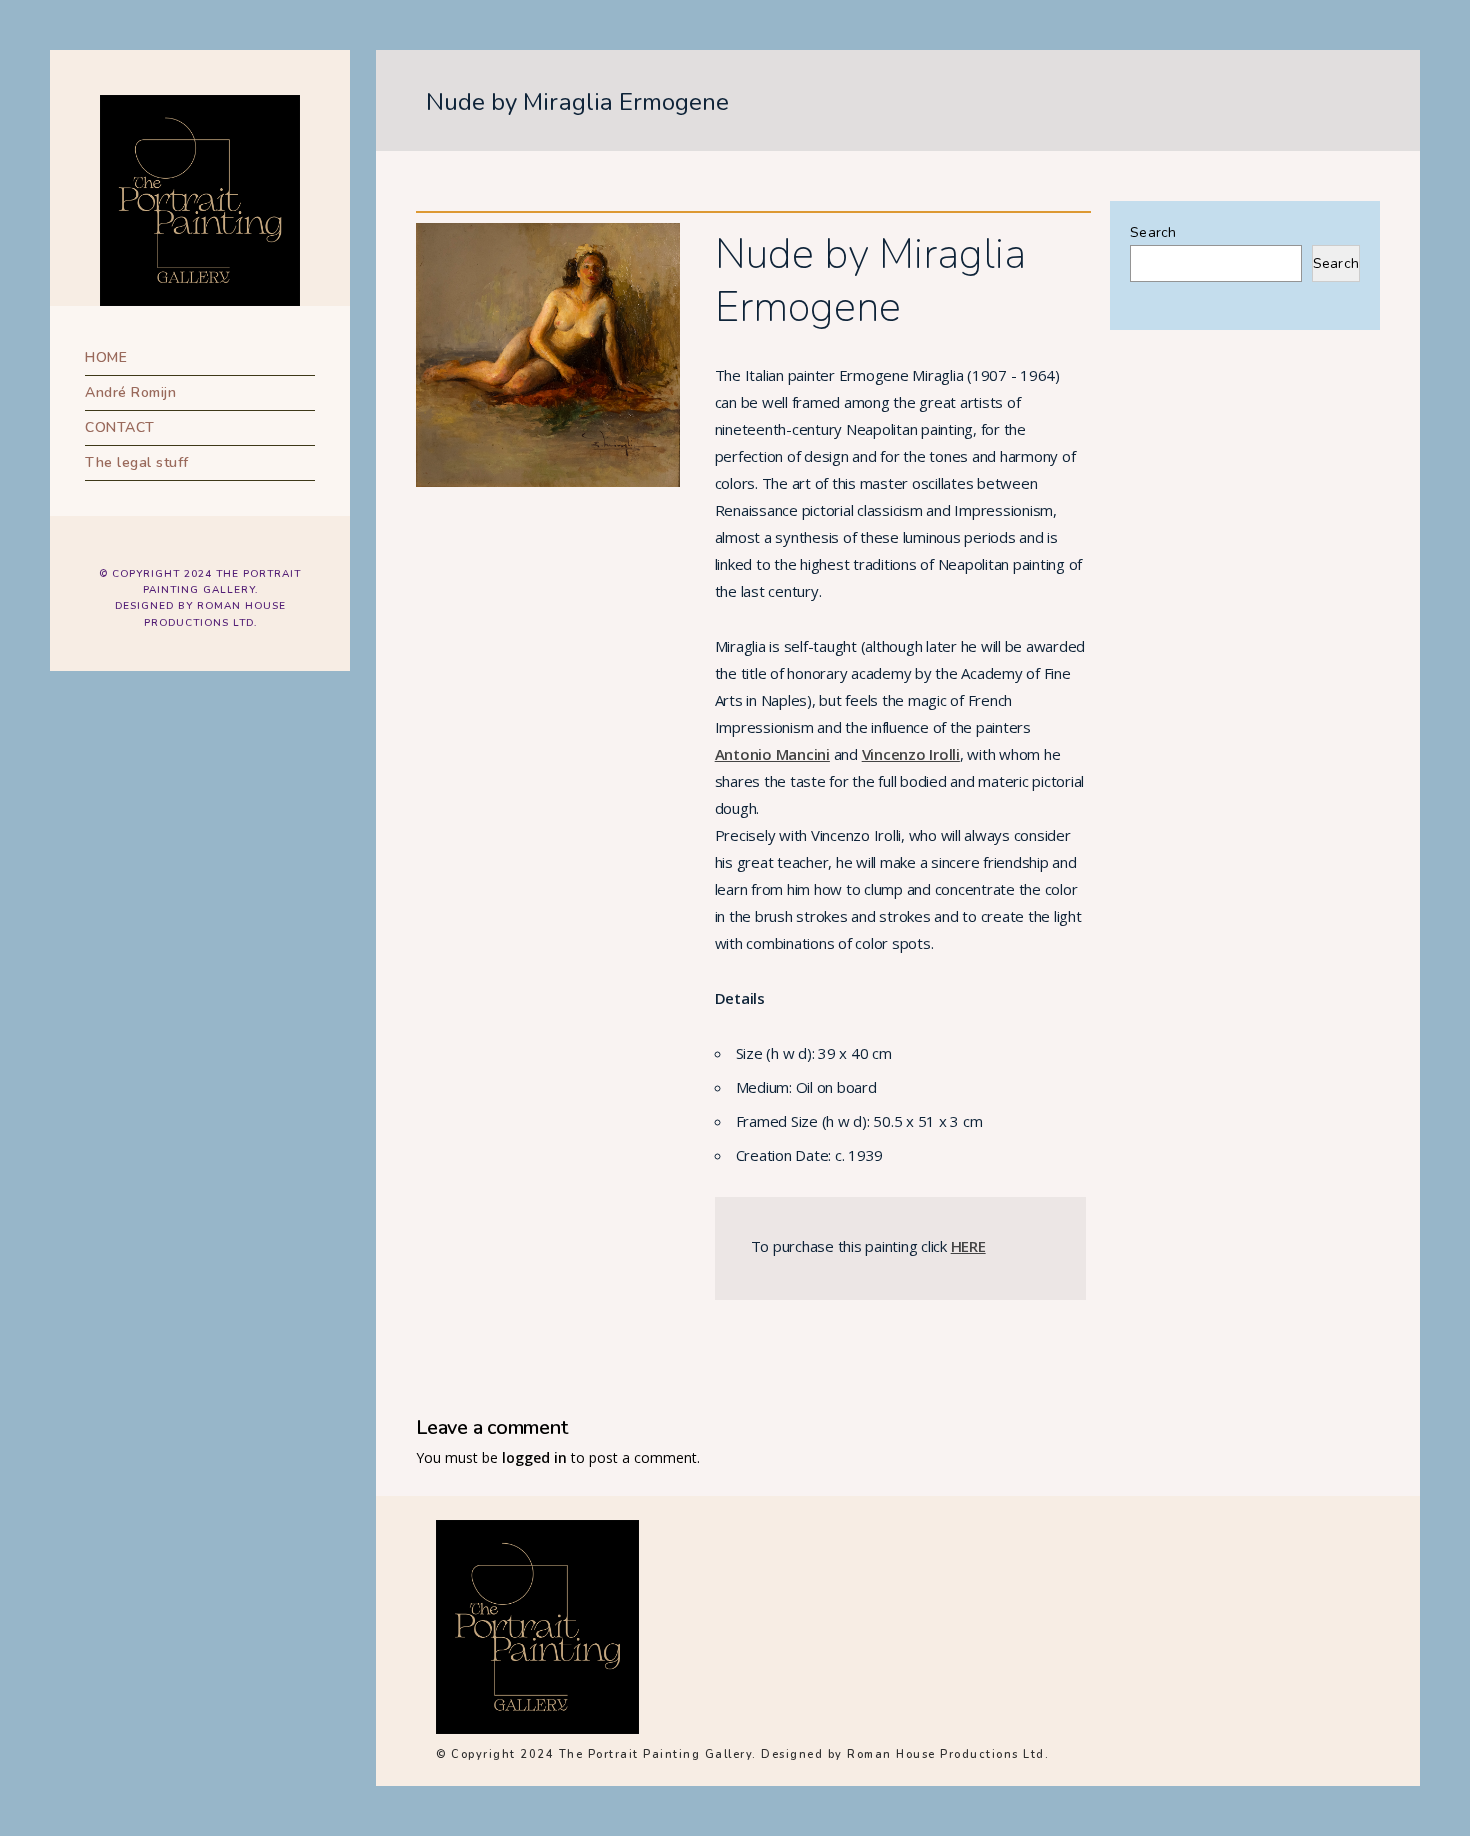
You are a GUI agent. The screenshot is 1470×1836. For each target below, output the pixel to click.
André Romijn (130, 392)
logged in (534, 1457)
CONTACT (120, 427)
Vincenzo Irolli (911, 754)
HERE (968, 1246)
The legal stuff (137, 462)
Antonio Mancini (772, 754)
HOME (106, 357)
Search (1153, 232)
